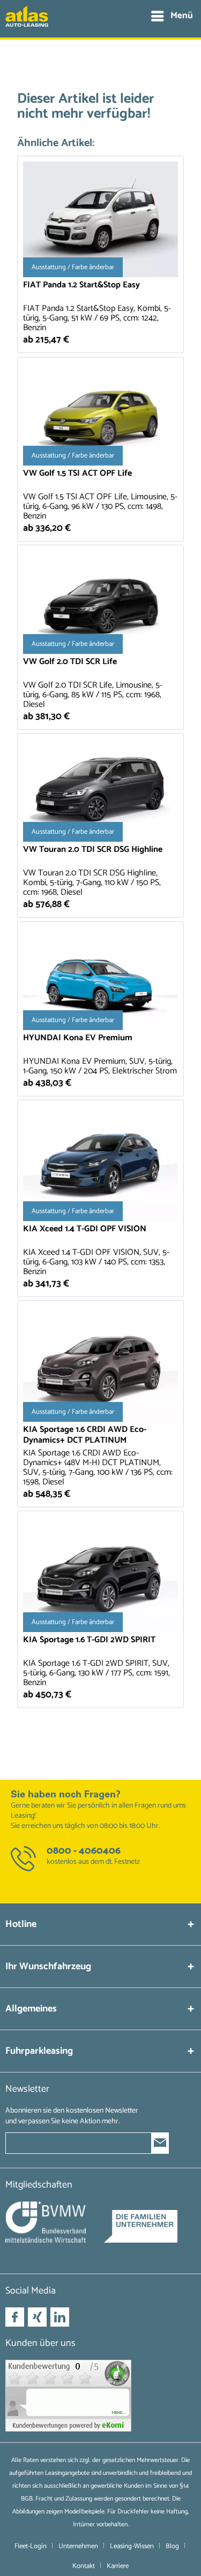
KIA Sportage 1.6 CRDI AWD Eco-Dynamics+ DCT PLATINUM (85, 1435)
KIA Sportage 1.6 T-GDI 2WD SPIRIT (89, 1641)
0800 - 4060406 (84, 1851)
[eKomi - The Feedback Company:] (100, 2396)
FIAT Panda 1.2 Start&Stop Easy (81, 286)
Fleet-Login (31, 2546)
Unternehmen (78, 2546)
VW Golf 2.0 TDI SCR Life (70, 663)
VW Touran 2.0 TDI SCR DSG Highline (93, 851)
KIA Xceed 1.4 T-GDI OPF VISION (85, 1230)
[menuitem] (172, 16)
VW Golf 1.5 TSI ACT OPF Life (77, 474)
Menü (182, 16)
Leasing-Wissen (132, 2546)
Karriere (118, 2566)
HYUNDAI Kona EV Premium (78, 1039)
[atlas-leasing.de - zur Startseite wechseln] (27, 22)
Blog (172, 2546)
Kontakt (84, 2566)
